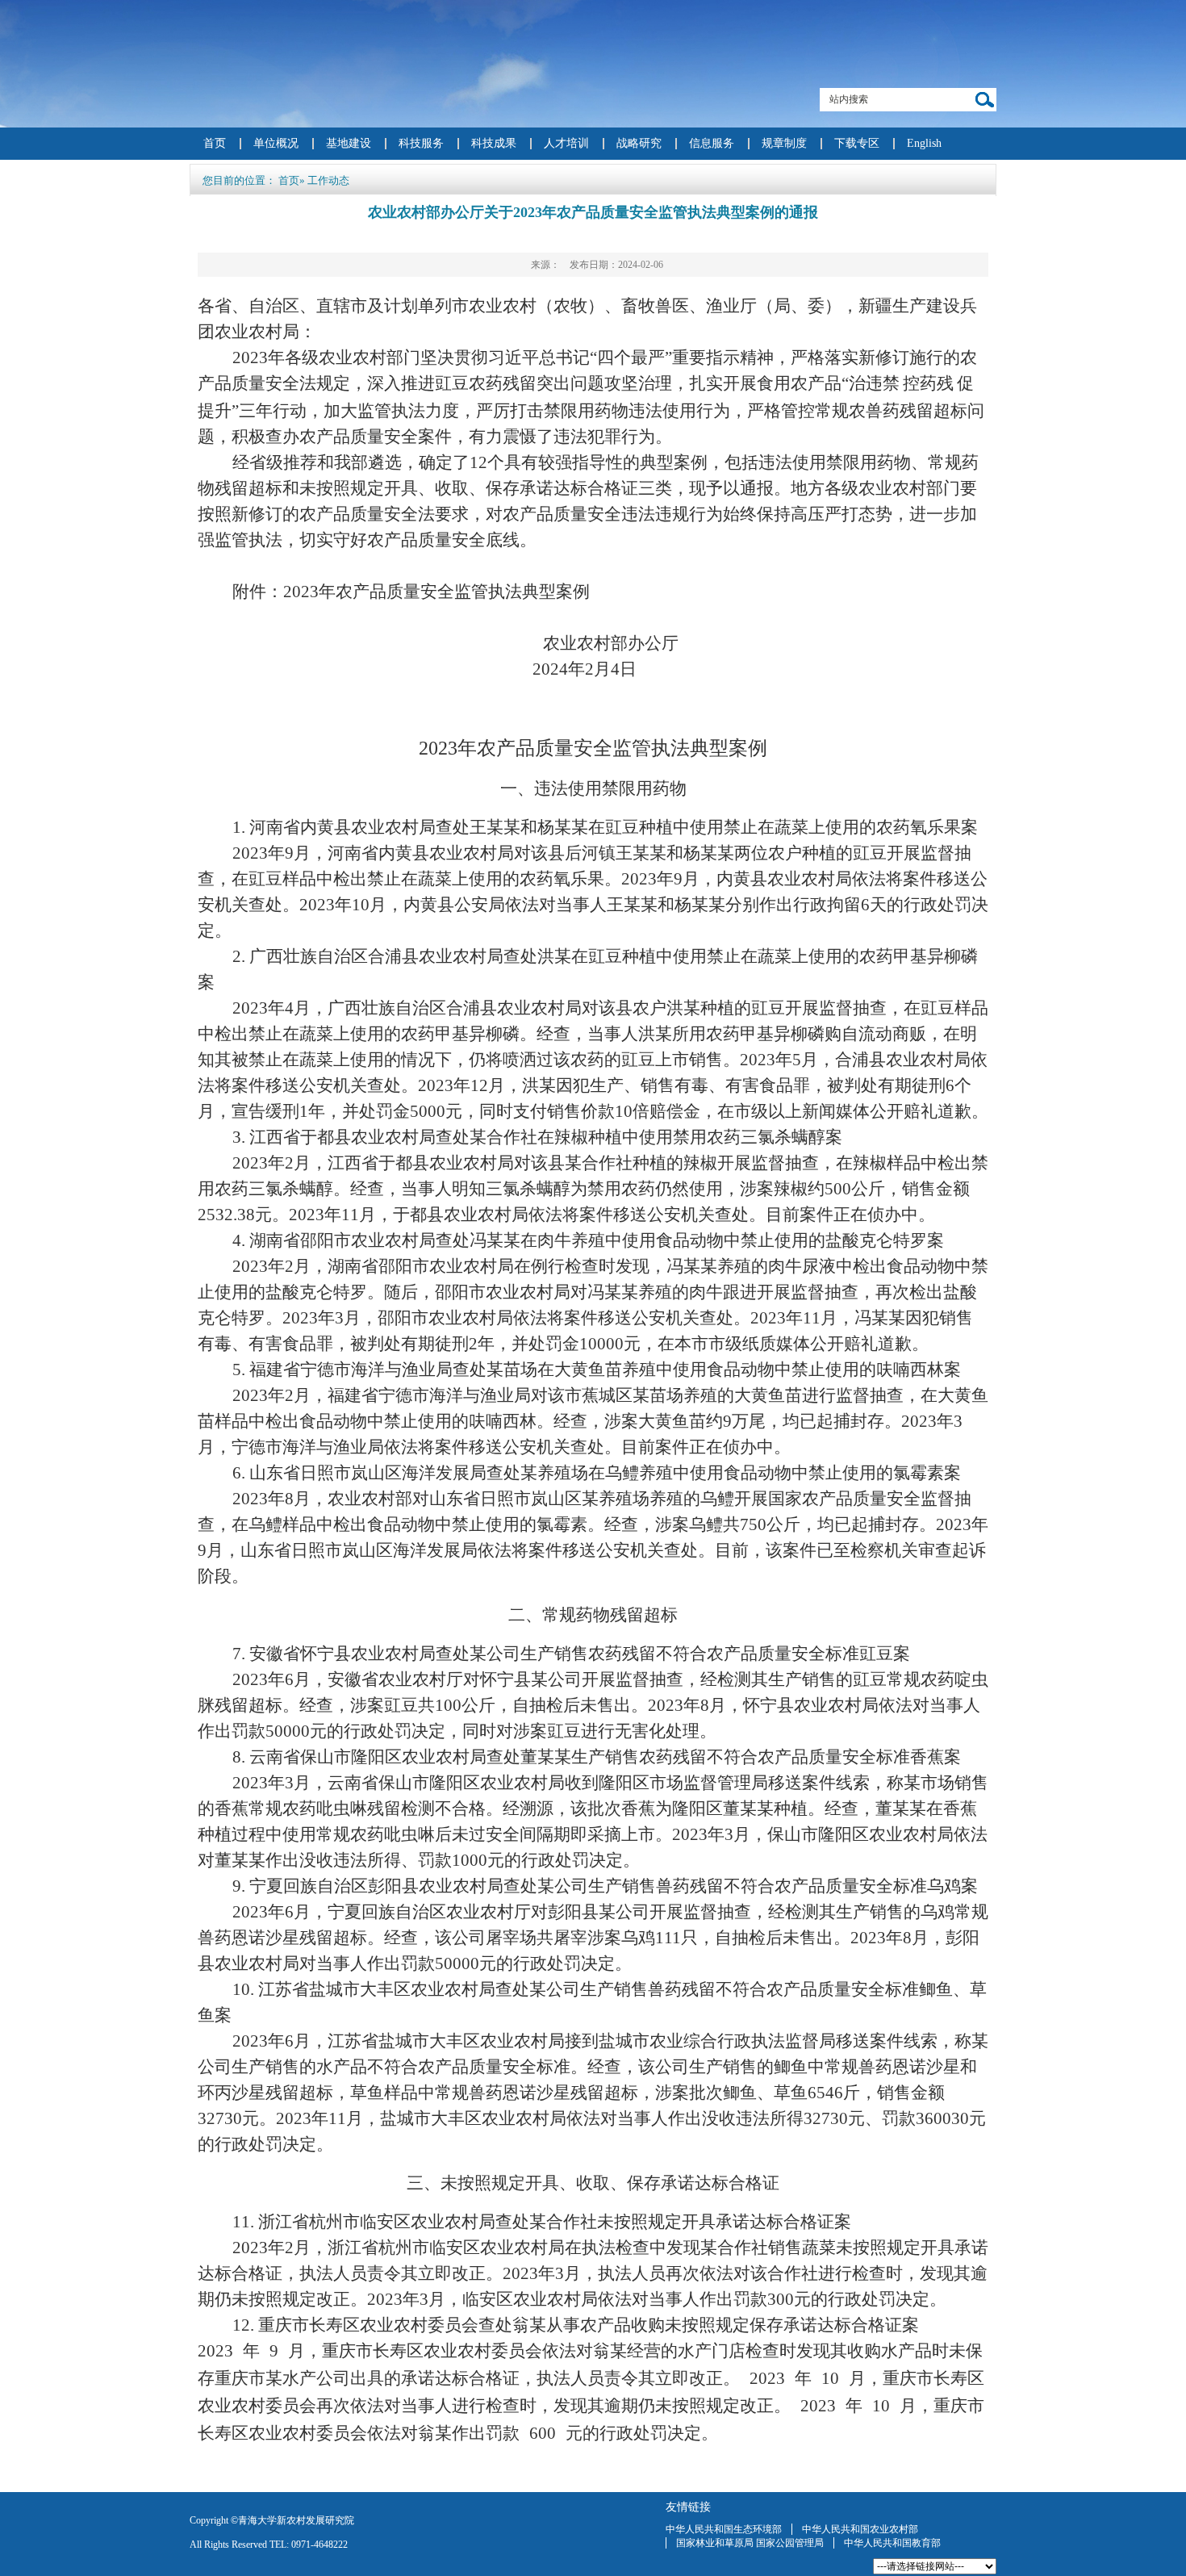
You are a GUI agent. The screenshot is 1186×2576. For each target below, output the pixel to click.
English (924, 143)
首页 (215, 143)
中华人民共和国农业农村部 (860, 2529)
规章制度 (784, 143)
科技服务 (421, 143)
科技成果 (494, 143)
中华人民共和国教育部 (892, 2543)
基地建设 (349, 143)
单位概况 (276, 143)
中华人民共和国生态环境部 (724, 2529)
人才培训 (566, 143)
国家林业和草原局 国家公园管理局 (750, 2543)
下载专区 (857, 143)
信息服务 (712, 143)
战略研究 (639, 143)
